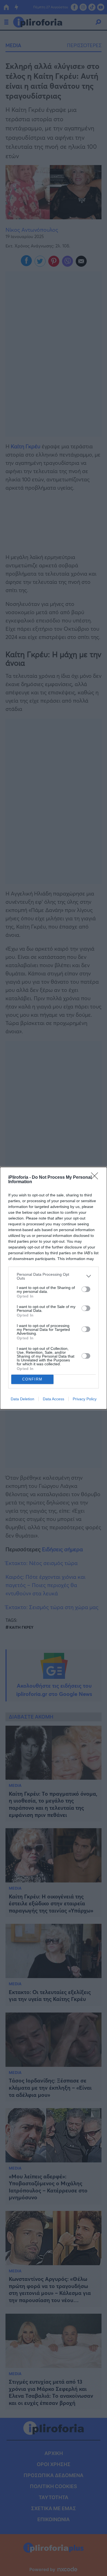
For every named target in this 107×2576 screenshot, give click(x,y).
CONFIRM (32, 1379)
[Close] (96, 1178)
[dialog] (54, 1288)
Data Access (54, 1399)
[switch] (86, 1289)
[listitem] (54, 1276)
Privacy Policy (85, 1399)
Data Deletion (22, 1399)
